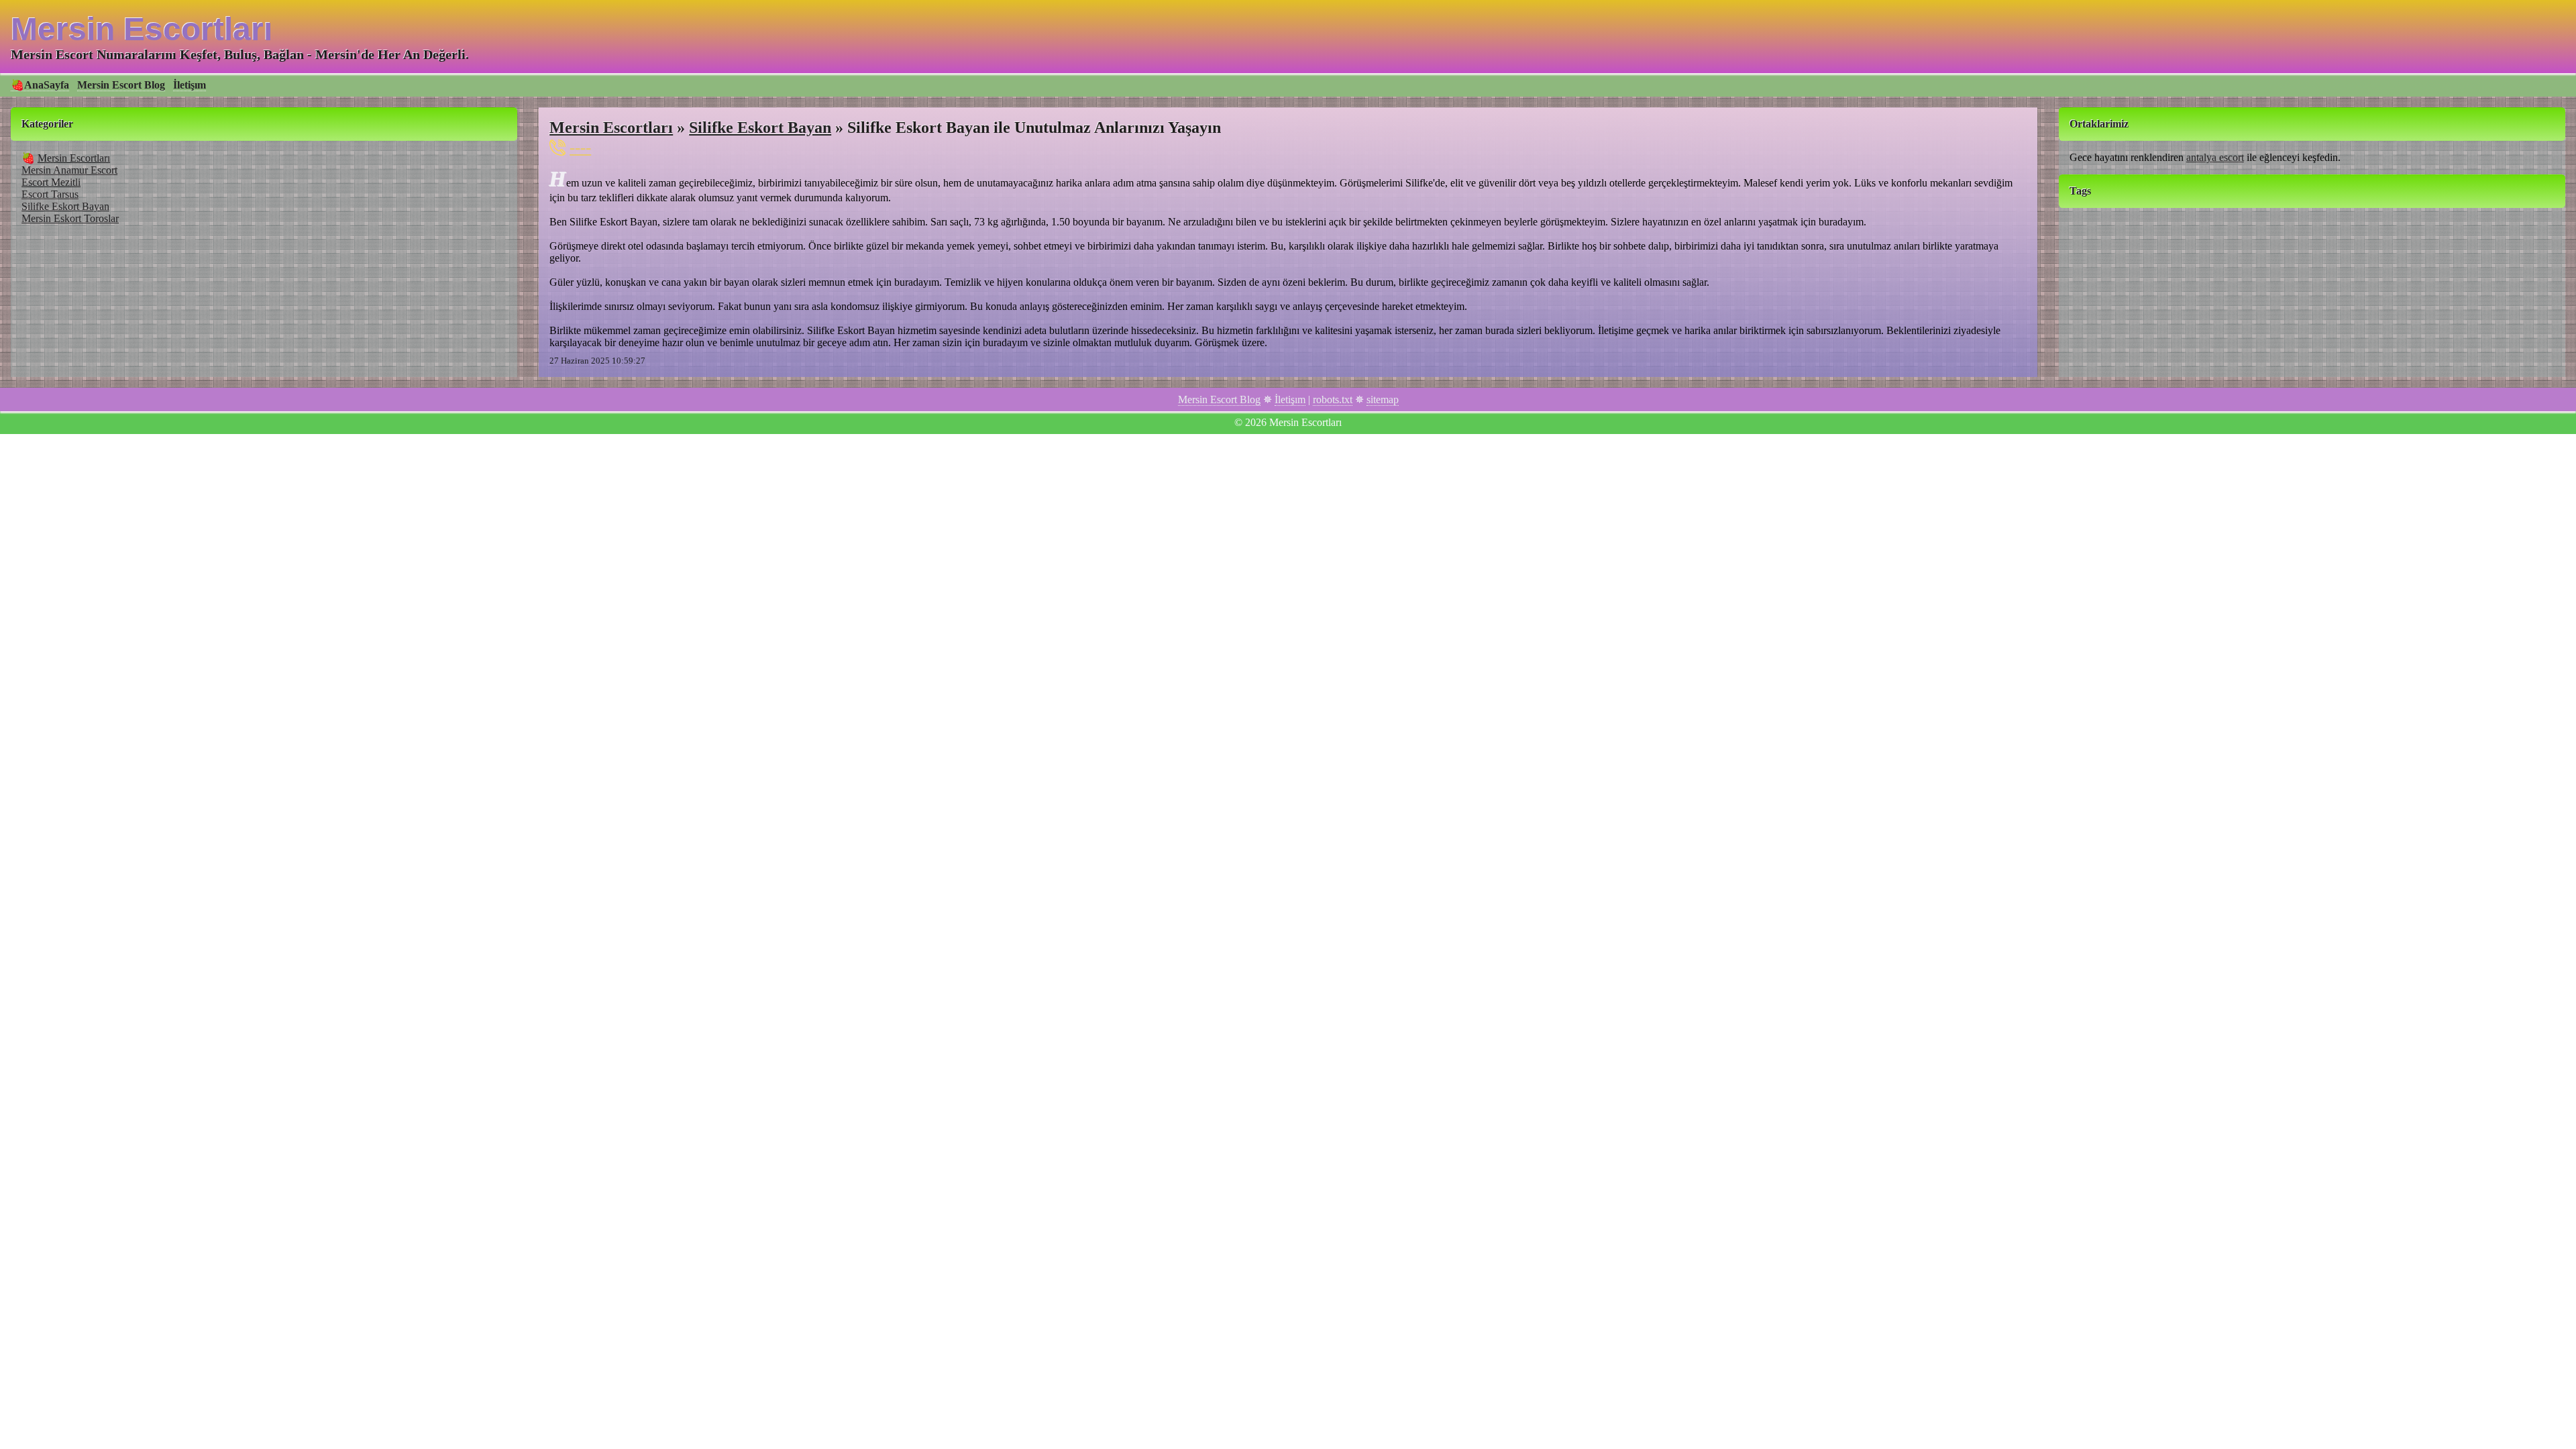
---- (580, 147)
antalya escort (2215, 157)
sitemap (1383, 399)
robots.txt (1333, 399)
